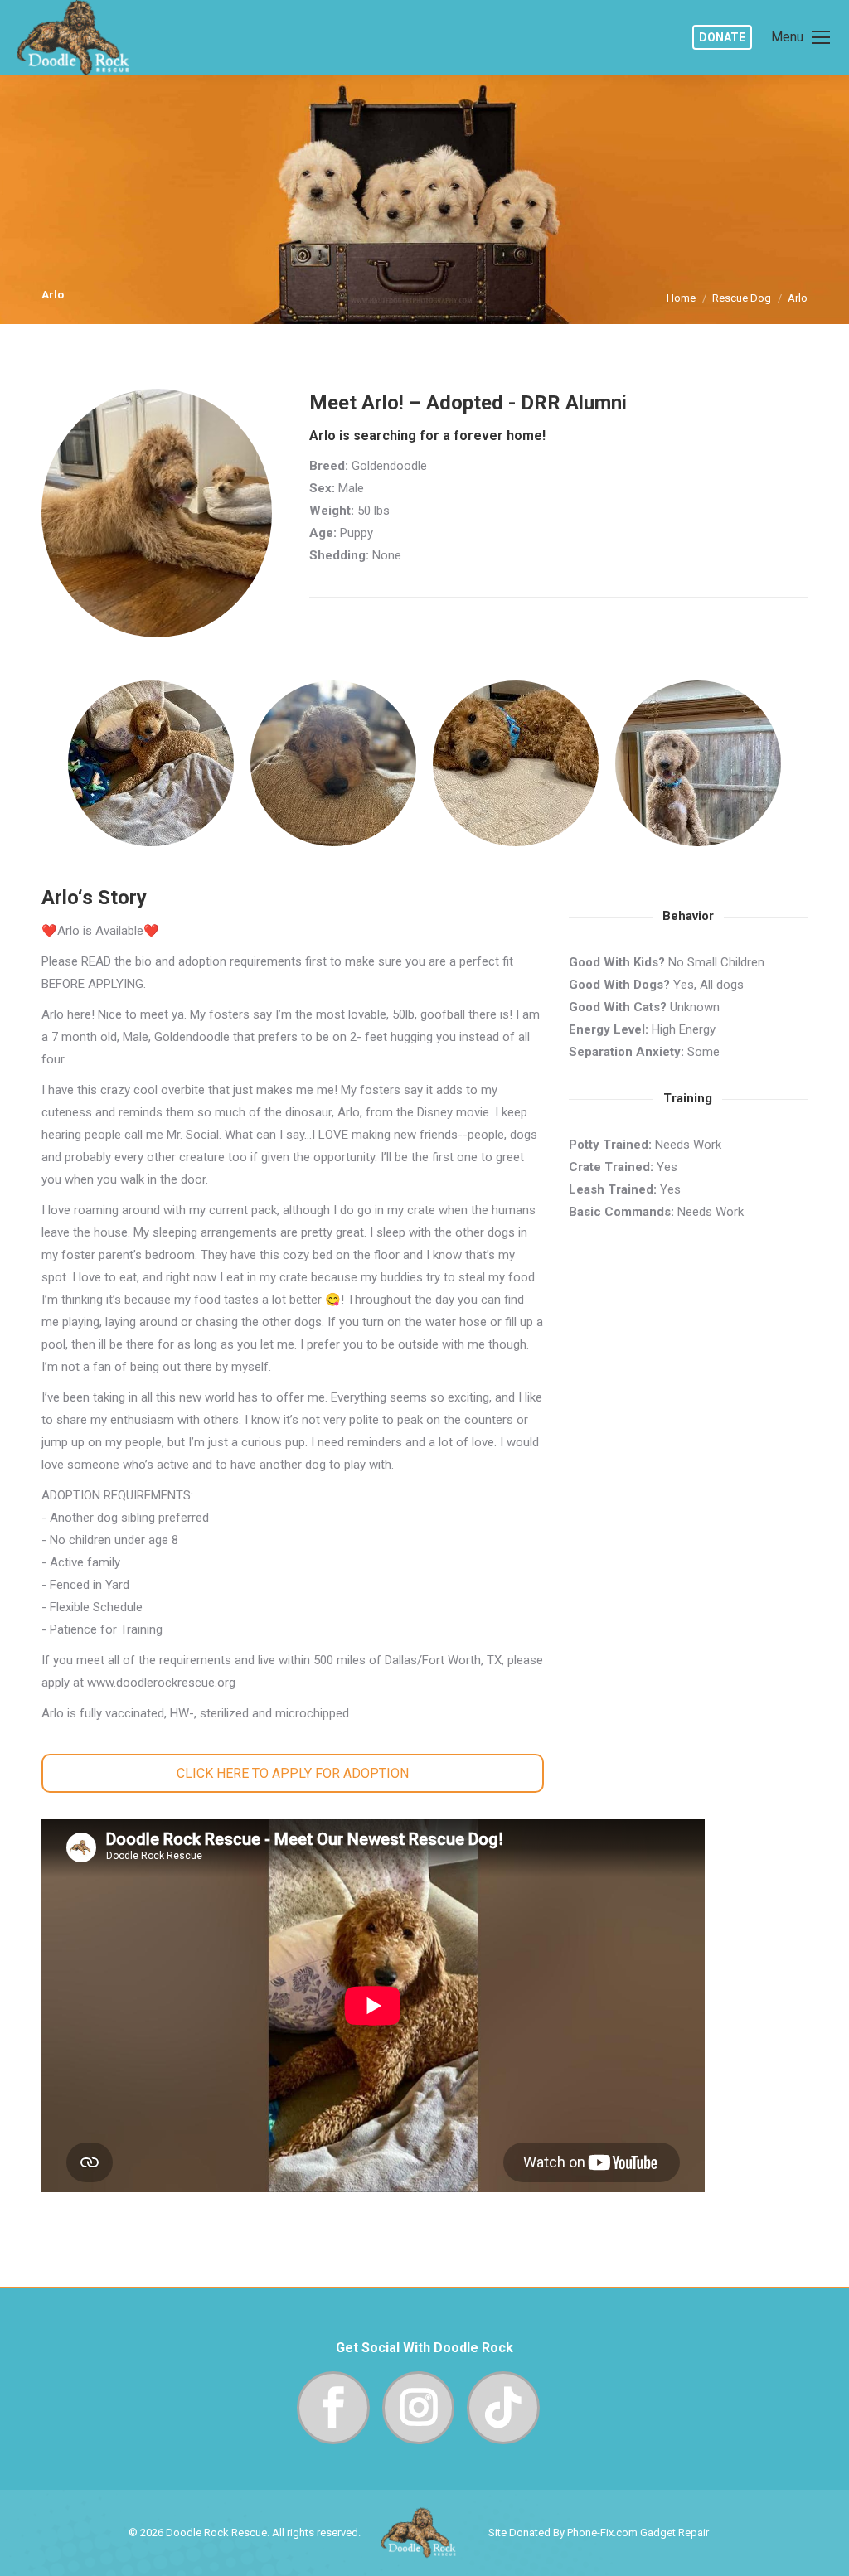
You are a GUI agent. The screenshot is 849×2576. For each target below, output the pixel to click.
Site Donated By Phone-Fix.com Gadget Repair (599, 2532)
